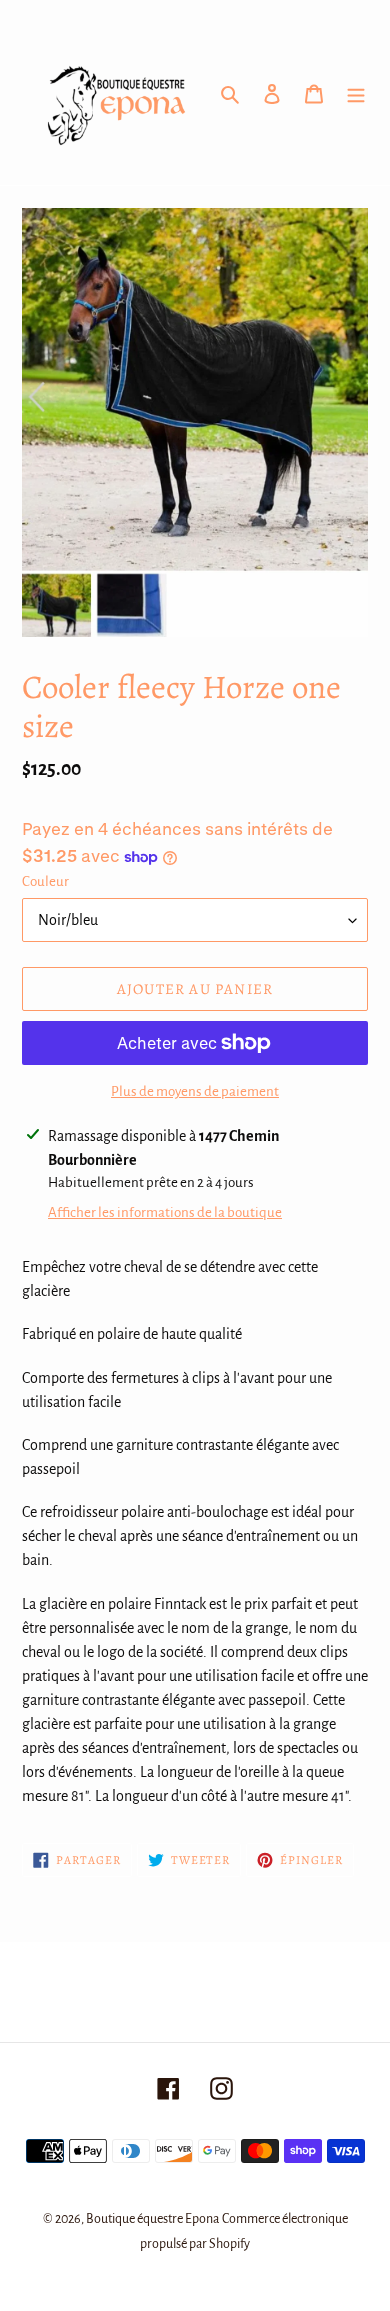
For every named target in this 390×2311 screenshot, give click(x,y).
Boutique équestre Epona (152, 2219)
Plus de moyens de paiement (195, 1091)
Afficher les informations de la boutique (165, 1212)
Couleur (45, 881)
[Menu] (356, 93)
